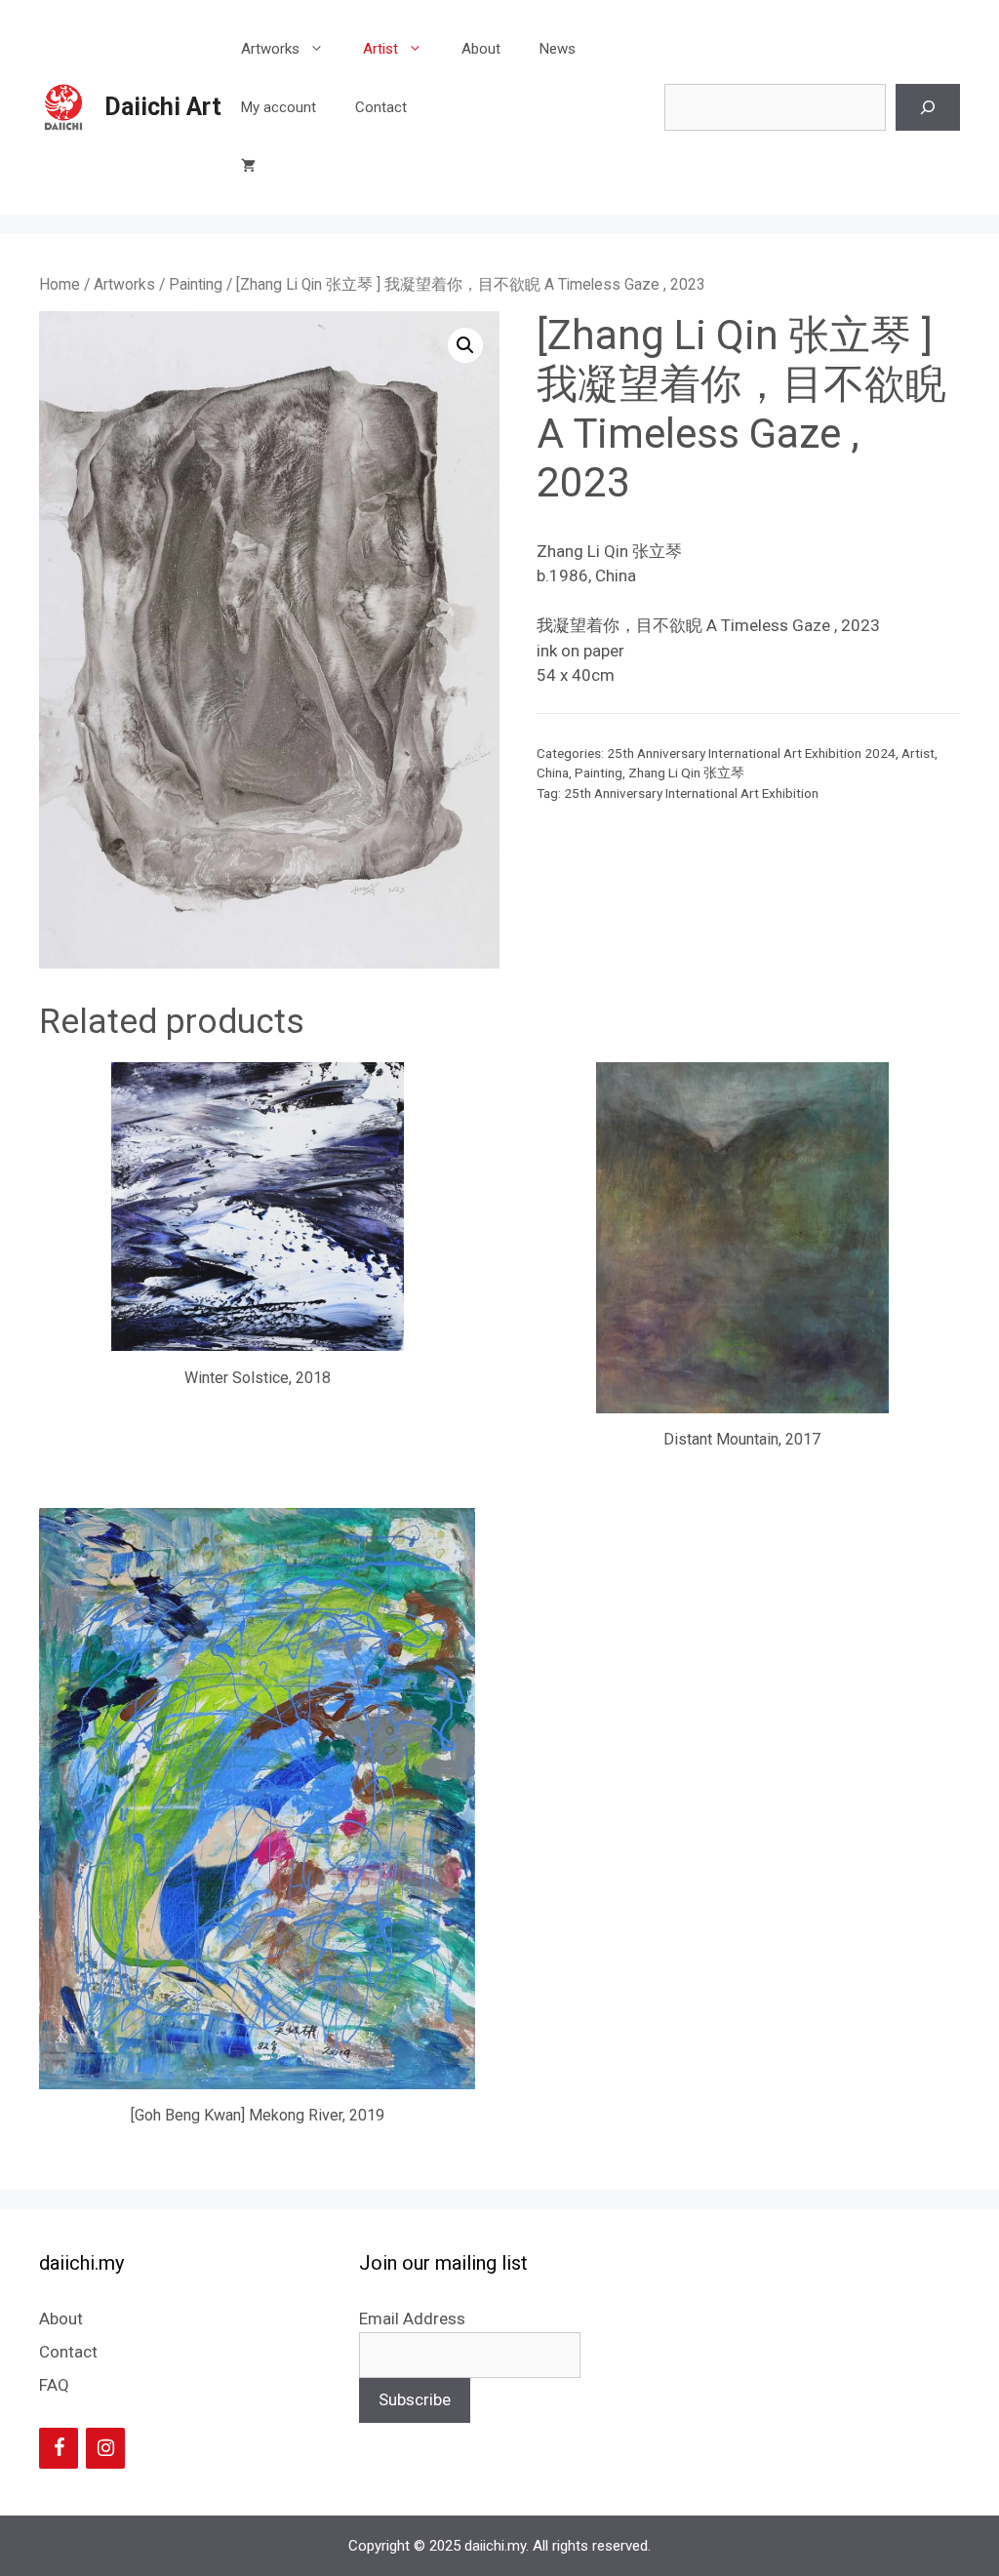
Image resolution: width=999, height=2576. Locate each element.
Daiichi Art (163, 107)
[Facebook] (59, 2448)
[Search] (928, 107)
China (553, 773)
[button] (465, 345)
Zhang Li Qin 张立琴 (686, 773)
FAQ (54, 2385)
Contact (381, 107)
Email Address (412, 2318)
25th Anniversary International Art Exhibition (691, 793)
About (481, 49)
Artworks (270, 49)
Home (60, 284)
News (558, 49)
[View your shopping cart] (248, 166)
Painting (196, 284)
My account (279, 107)
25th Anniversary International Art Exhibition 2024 (751, 753)
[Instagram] (105, 2448)
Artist (380, 49)
